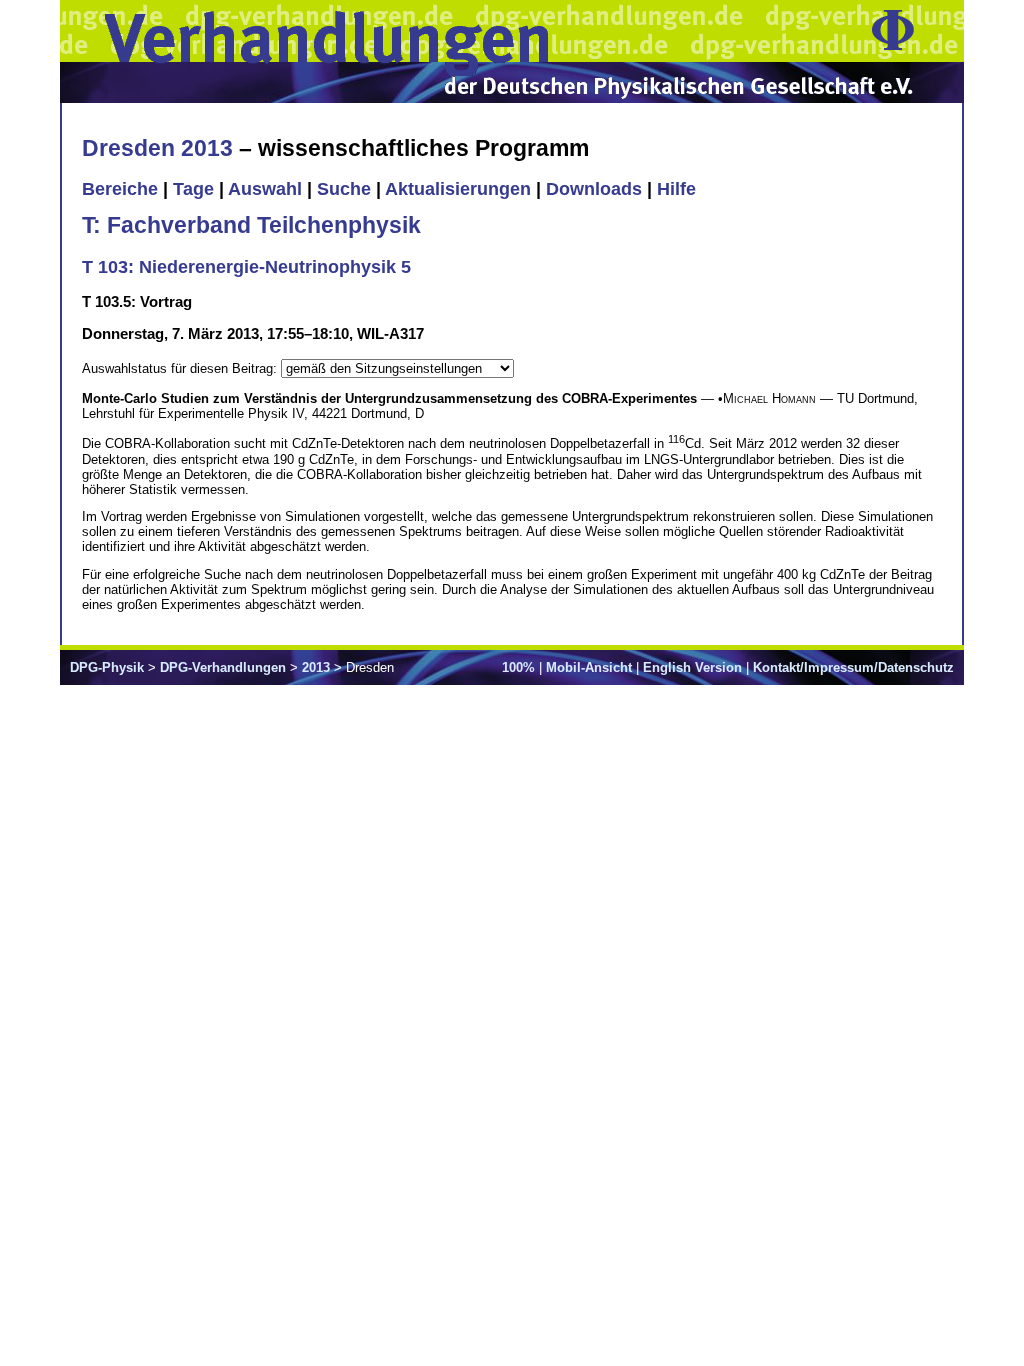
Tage (193, 189)
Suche (344, 189)
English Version (692, 667)
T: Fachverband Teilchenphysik (251, 225)
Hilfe (676, 189)
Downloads (594, 189)
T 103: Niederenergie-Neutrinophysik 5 (246, 267)
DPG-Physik (107, 667)
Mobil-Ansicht (589, 667)
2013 (316, 667)
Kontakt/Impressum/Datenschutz (853, 667)
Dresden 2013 (157, 148)
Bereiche (120, 189)
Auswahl (265, 189)
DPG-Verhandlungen (223, 667)
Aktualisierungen (458, 189)
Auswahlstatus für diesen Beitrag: (181, 368)
